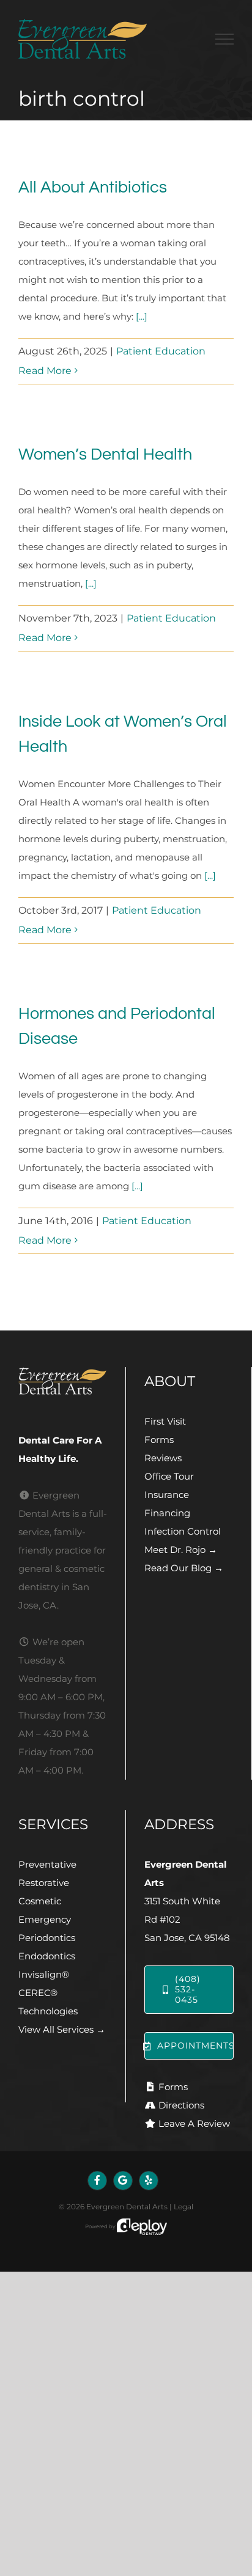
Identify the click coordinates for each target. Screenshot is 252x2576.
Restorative (44, 1883)
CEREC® (38, 1993)
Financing (167, 1513)
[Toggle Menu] (224, 39)
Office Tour (169, 1476)
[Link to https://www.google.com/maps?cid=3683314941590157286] (123, 2181)
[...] (142, 316)
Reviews (163, 1458)
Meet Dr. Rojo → (181, 1550)
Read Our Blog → (184, 1568)
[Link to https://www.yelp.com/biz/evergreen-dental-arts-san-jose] (149, 2181)
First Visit (165, 1421)
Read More (45, 371)
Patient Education (161, 351)
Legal (183, 2207)
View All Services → (62, 2029)
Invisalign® (44, 1974)
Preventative (47, 1864)
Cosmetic (40, 1901)
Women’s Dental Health (105, 455)
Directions (181, 2105)
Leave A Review (194, 2123)
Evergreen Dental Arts (127, 2207)
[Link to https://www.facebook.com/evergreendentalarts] (97, 2181)
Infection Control (183, 1531)
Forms (159, 1440)
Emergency (45, 1919)
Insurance (167, 1495)
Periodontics (47, 1938)
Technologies (48, 2011)
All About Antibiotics (93, 188)
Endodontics (47, 1956)
